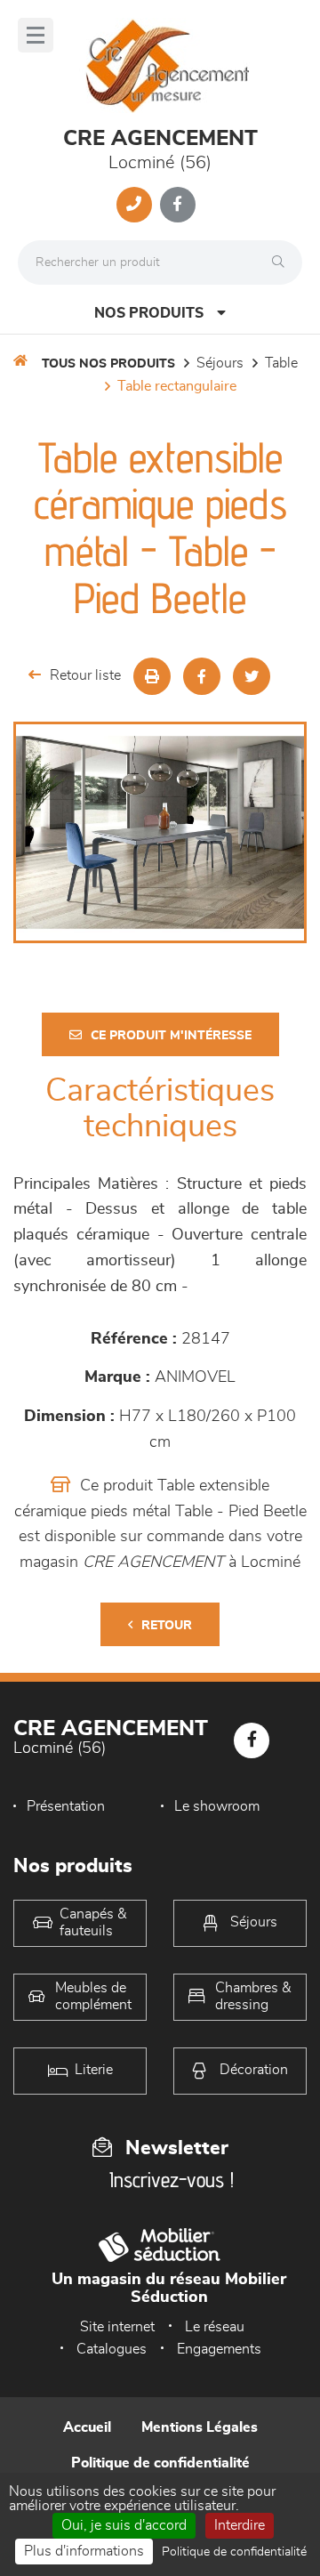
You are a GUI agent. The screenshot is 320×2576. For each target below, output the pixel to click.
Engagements (219, 2349)
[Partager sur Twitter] (252, 676)
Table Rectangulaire (177, 386)
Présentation (66, 1806)
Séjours (220, 363)
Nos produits (149, 313)
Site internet (117, 2327)
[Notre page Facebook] (178, 205)
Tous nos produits (108, 364)
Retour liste (85, 675)
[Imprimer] (152, 676)
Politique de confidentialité (160, 2463)
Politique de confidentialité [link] (234, 2552)
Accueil (87, 2427)
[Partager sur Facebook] (202, 676)
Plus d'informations (84, 2551)
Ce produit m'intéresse (171, 1036)
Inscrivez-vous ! (172, 2180)
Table (281, 363)
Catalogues (112, 2349)
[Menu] (36, 35)
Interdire (240, 2525)
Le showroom (217, 1806)
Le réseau (215, 2327)
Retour (167, 1626)
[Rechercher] (283, 262)
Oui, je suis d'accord (124, 2525)
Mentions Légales (200, 2427)
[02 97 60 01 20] (134, 205)
